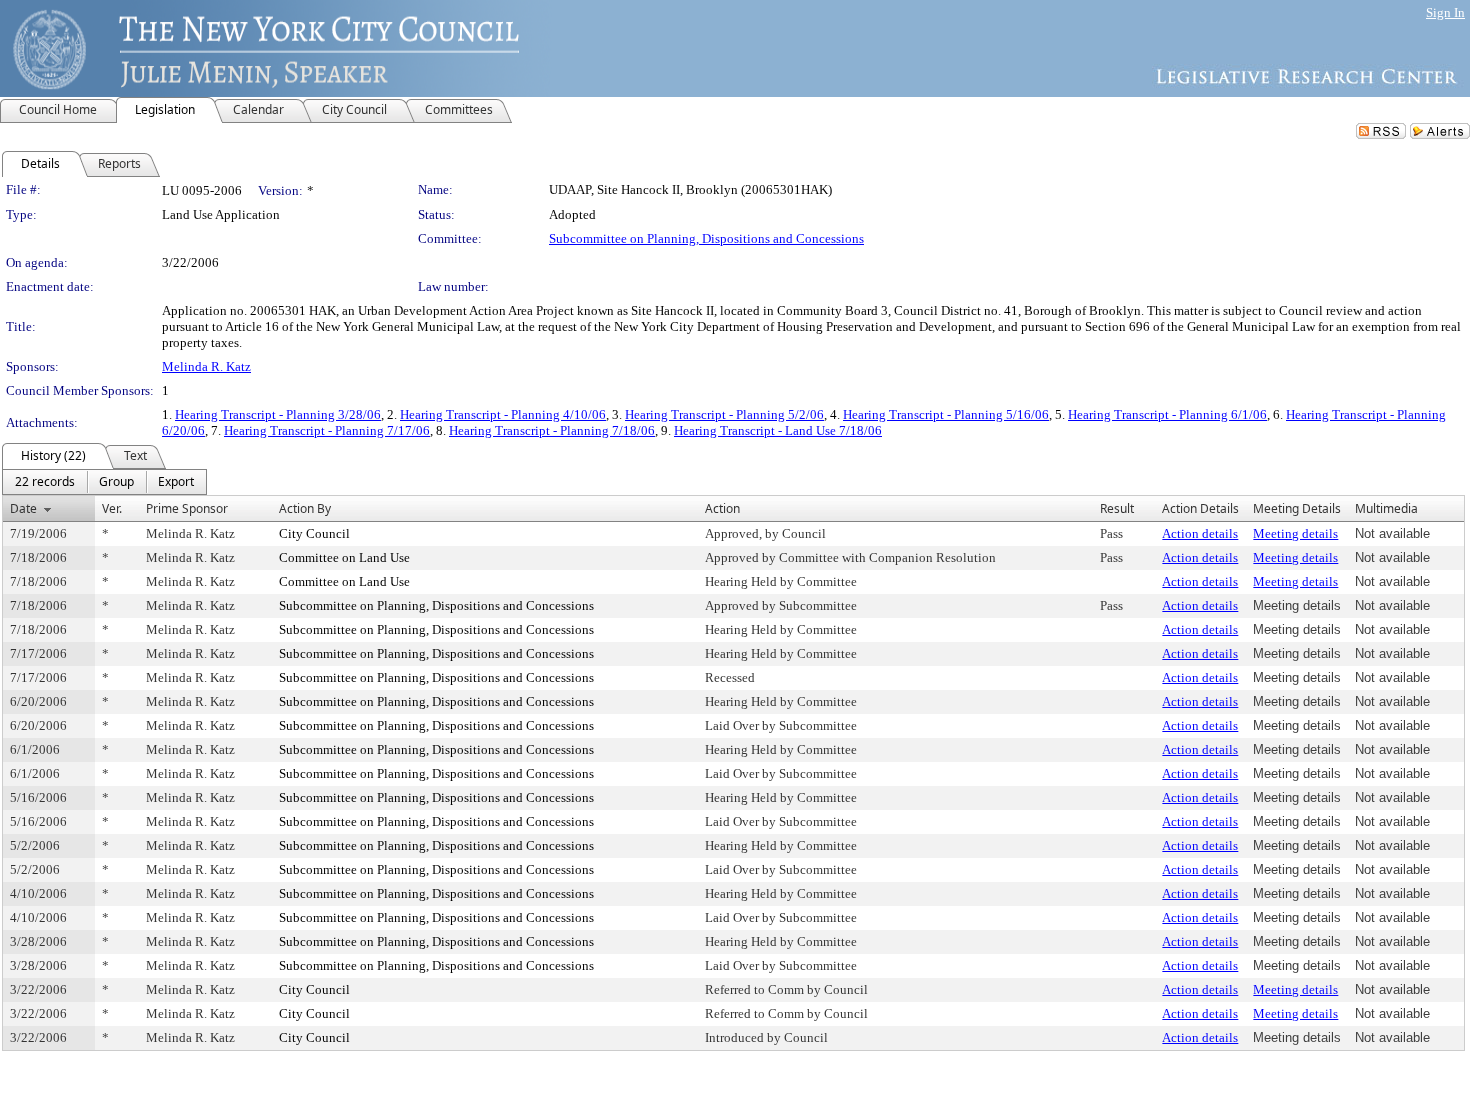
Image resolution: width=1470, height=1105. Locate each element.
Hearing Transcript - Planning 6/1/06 (1167, 414)
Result (1117, 508)
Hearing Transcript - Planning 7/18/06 (552, 430)
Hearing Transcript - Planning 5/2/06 (724, 414)
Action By (305, 508)
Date (23, 508)
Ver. (112, 508)
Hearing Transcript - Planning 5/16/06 (946, 414)
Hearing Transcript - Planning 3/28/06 (278, 414)
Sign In (1445, 12)
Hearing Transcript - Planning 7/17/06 (327, 430)
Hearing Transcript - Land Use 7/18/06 (778, 430)
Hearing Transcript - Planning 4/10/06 (503, 414)
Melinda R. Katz (206, 366)
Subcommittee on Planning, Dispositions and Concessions (706, 238)
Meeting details (1295, 533)
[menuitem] (45, 482)
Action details (1200, 533)
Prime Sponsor (187, 508)
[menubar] (104, 482)
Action (722, 508)
